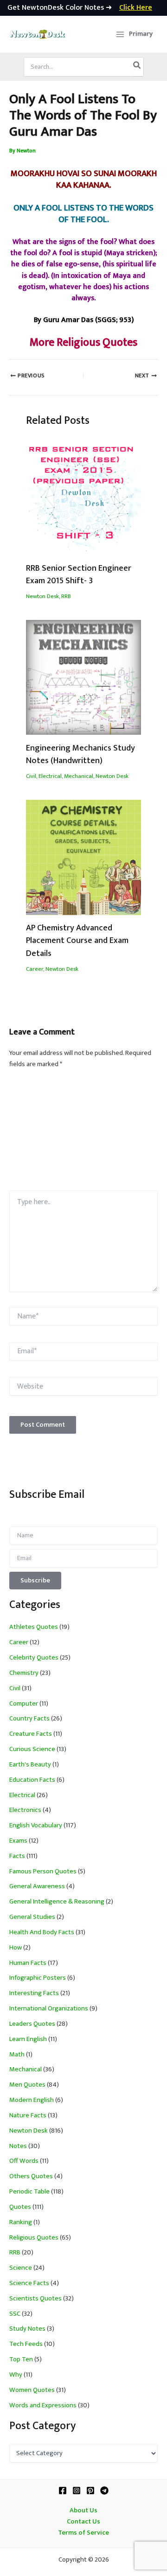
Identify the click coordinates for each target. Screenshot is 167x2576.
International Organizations (49, 2009)
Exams (18, 1841)
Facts (17, 1856)
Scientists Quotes (35, 2299)
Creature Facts (31, 1734)
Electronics (25, 1810)
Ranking (21, 2222)
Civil (31, 776)
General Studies (32, 1917)
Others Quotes (31, 2176)
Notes (18, 2146)
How (16, 1948)
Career (35, 969)
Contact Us (83, 2522)
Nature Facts (28, 2115)
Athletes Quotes (34, 1627)
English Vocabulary (36, 1825)
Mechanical (79, 776)
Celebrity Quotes (34, 1658)
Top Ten (21, 2359)
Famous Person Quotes (43, 1871)
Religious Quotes (34, 2238)
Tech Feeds (26, 2344)
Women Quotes (32, 2390)
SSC (15, 2314)
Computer (24, 1704)
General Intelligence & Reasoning (57, 1902)
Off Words (24, 2161)
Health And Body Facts (42, 1932)
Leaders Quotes (32, 2024)
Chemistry (24, 1673)
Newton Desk (42, 596)
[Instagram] (77, 2490)
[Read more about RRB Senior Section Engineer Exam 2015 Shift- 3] (83, 497)
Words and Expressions (43, 2405)
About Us (83, 2510)
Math (17, 2055)
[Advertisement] (83, 1133)
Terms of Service (83, 2533)
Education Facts (32, 1780)
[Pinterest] (90, 2490)
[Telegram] (104, 2490)
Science (21, 2268)
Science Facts (29, 2283)
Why (16, 2375)
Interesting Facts (34, 1993)
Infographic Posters (38, 1978)
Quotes (20, 2207)
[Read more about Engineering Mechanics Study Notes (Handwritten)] (83, 677)
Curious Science (32, 1749)
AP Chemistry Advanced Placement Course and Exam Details (77, 941)
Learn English (28, 2039)
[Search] (137, 67)
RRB (66, 596)
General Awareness (37, 1886)
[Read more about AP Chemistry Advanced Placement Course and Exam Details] (83, 857)
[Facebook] (63, 2490)
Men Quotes (27, 2085)
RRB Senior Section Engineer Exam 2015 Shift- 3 (79, 574)
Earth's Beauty (30, 1765)
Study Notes (27, 2329)
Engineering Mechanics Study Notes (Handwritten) (80, 754)
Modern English (32, 2100)
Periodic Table (29, 2192)
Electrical (50, 776)
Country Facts (29, 1719)
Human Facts (28, 1963)
